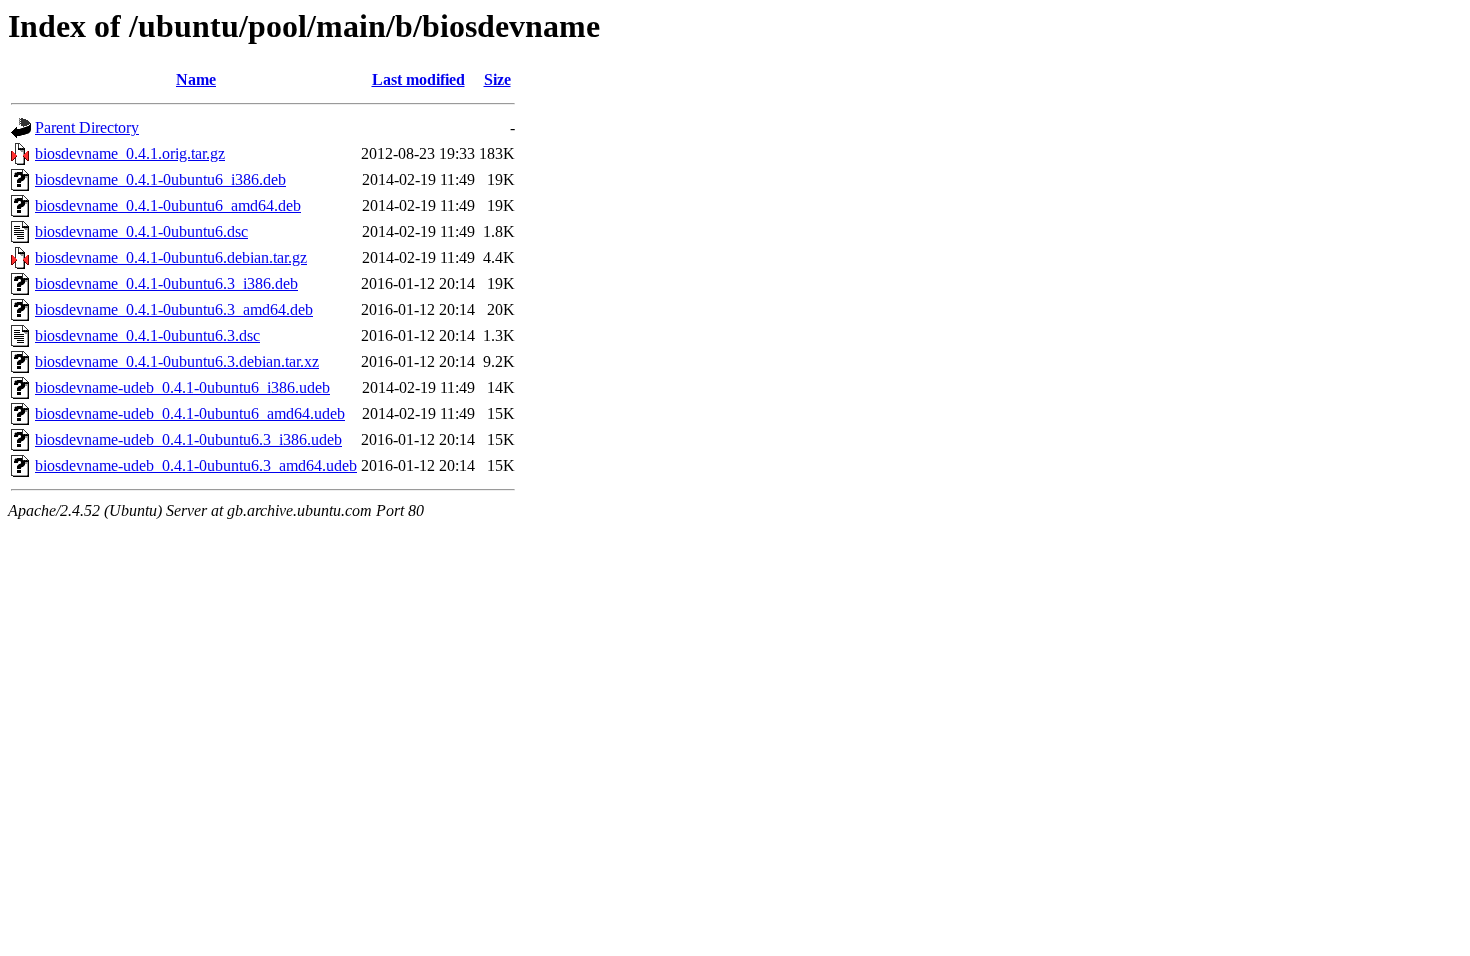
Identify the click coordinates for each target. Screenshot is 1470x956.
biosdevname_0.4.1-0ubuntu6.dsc (141, 231)
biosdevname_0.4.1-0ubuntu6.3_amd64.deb (174, 309)
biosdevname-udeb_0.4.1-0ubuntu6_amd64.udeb (190, 413)
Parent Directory (87, 127)
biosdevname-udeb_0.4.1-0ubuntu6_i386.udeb (182, 387)
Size (497, 79)
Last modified (418, 79)
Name (196, 79)
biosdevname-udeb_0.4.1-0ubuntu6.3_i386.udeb (188, 439)
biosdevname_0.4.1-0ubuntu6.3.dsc (147, 335)
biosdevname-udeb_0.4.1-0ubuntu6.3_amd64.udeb (196, 465)
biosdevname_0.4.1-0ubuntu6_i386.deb (160, 179)
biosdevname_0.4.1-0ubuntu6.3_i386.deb (166, 283)
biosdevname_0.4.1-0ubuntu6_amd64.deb (168, 205)
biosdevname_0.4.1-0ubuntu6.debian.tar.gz (171, 257)
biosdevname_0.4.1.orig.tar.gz (130, 153)
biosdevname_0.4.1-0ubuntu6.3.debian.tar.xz (177, 361)
